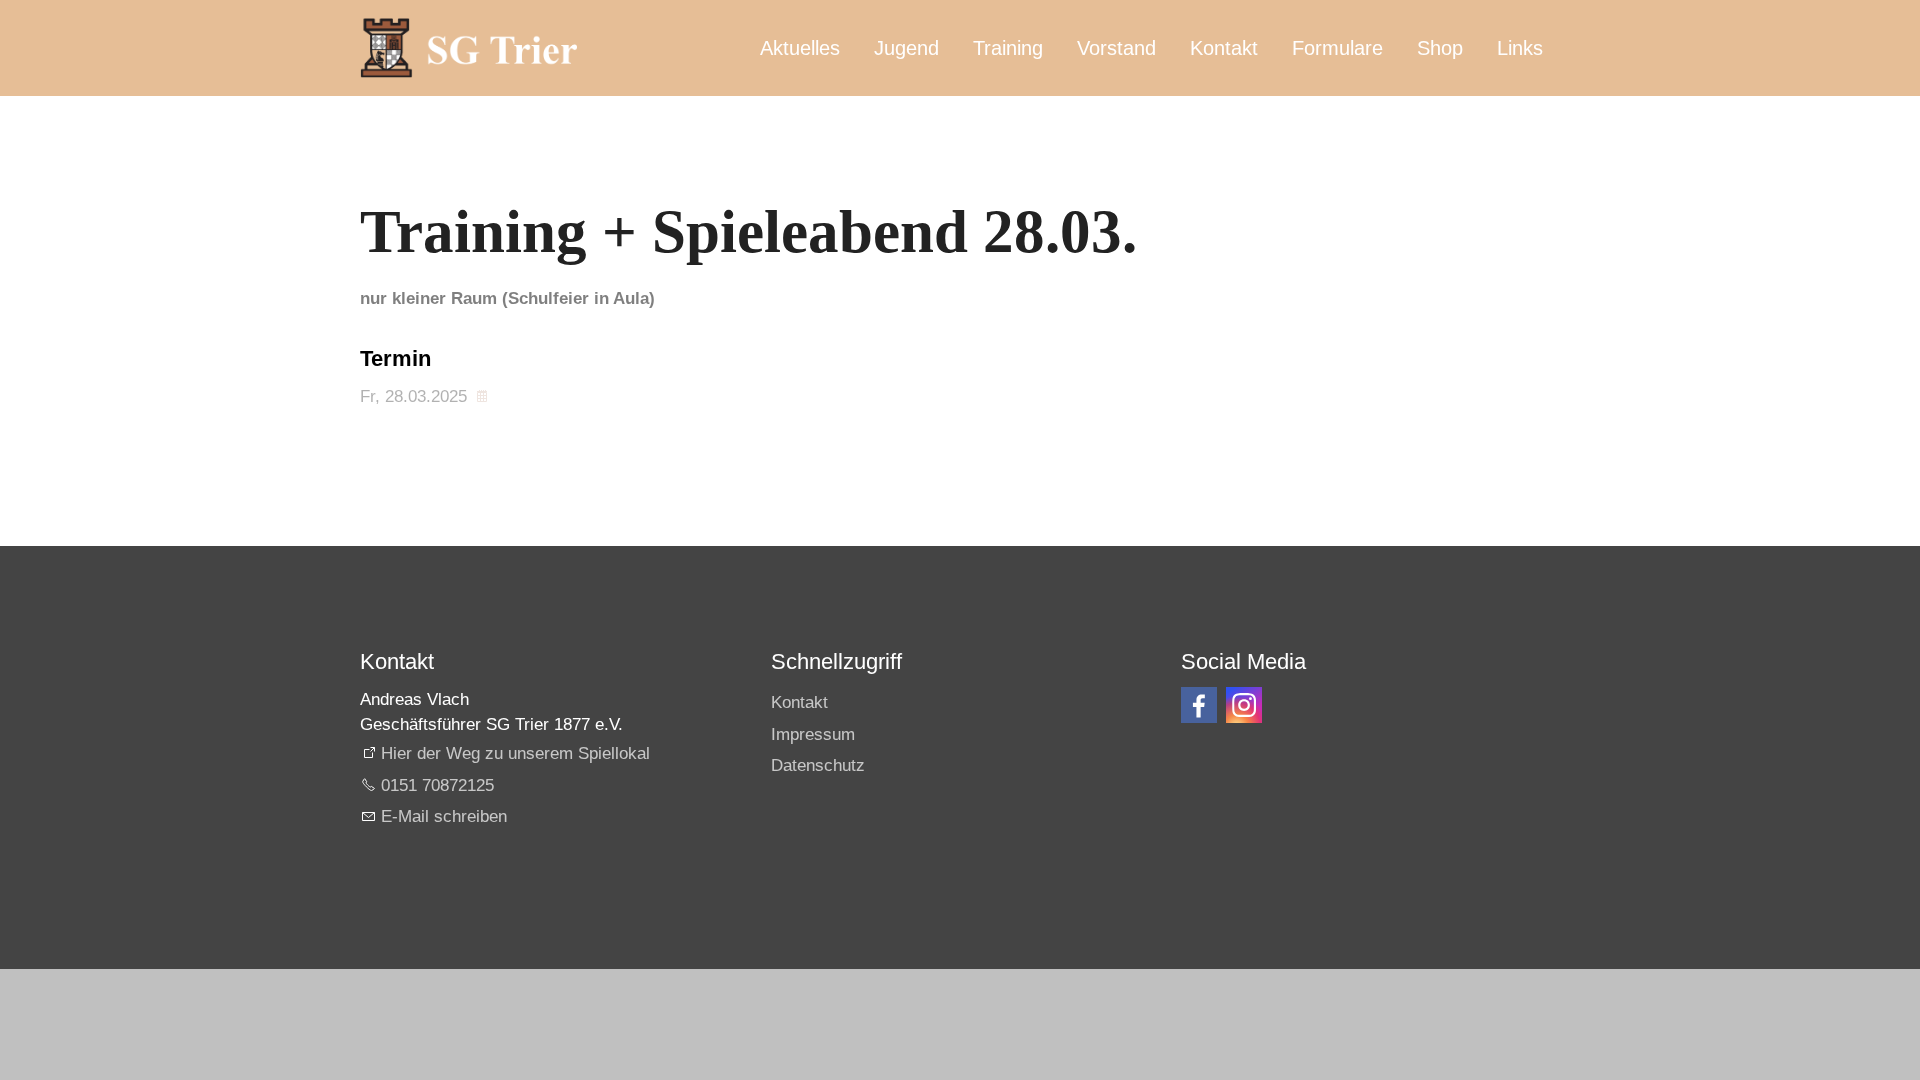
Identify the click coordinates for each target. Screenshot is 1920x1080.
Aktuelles (800, 48)
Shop (1440, 48)
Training (1008, 48)
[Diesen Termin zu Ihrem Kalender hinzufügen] (484, 396)
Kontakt (1224, 48)
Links (1520, 48)
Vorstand (1116, 48)
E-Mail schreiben (444, 816)
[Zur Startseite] (468, 48)
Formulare (1337, 48)
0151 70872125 (437, 785)
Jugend (906, 48)
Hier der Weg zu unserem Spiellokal (515, 753)
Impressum (813, 734)
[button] (1199, 705)
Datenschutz (818, 765)
